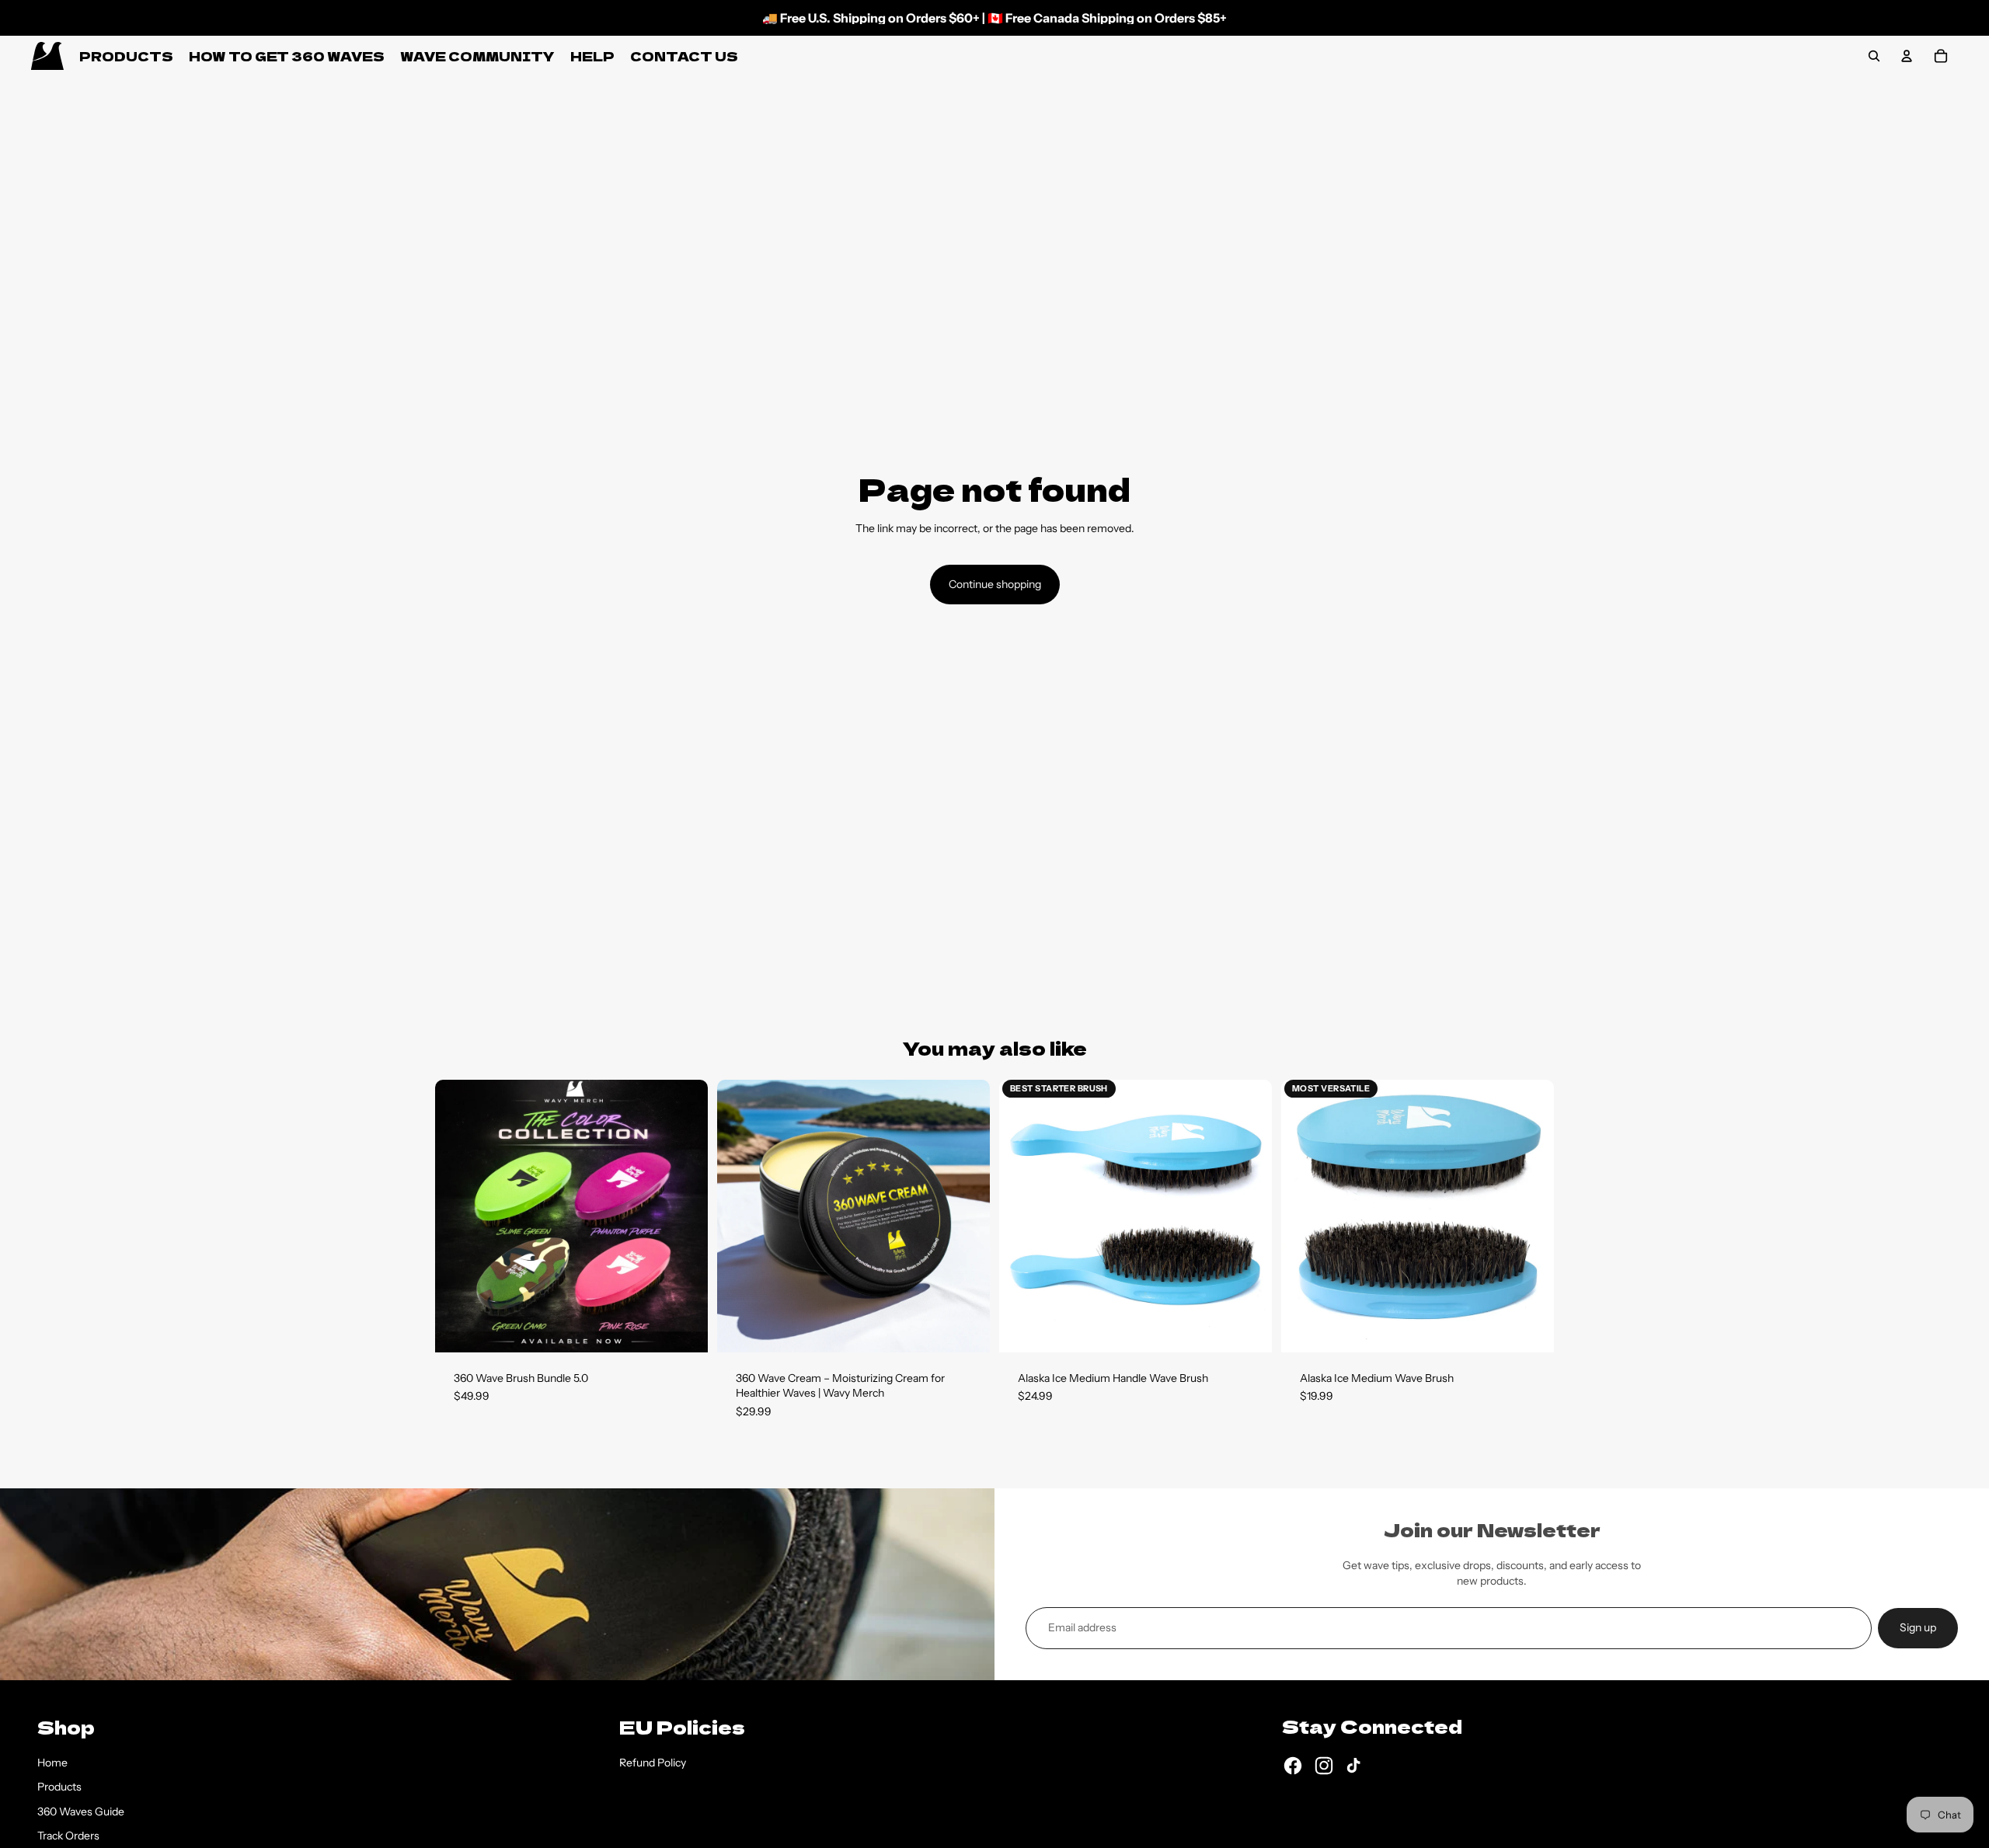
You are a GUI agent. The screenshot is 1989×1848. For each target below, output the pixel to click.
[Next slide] (684, 1216)
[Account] (1907, 56)
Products (59, 1787)
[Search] (1874, 56)
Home (52, 1763)
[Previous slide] (458, 1216)
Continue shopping (995, 584)
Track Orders (68, 1836)
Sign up (1918, 1627)
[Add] (684, 1328)
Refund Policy (653, 1763)
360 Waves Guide (81, 1811)
